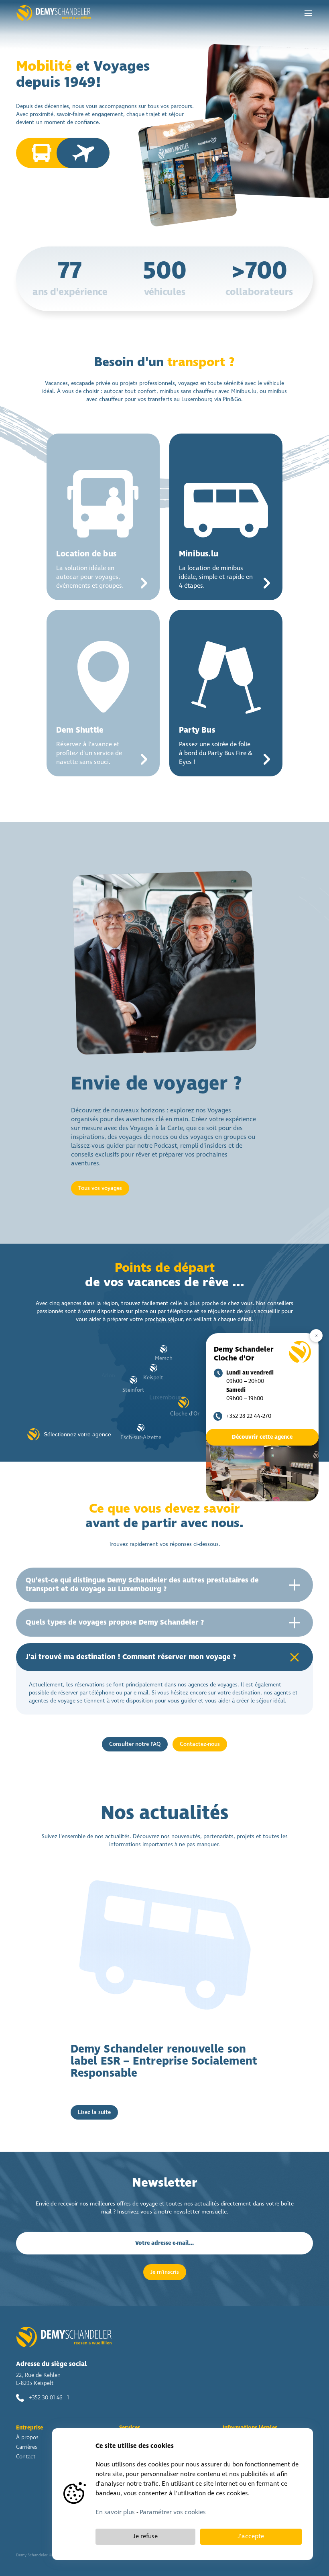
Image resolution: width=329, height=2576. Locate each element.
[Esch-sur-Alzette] (141, 1428)
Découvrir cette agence (262, 1437)
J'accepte (251, 2536)
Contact (26, 2457)
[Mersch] (163, 1349)
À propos (27, 2438)
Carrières (27, 2447)
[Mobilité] (39, 153)
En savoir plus (115, 2512)
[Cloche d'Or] (184, 1402)
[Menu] (308, 13)
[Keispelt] (153, 1368)
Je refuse (145, 2536)
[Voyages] (86, 153)
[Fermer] (316, 1336)
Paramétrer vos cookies (173, 2512)
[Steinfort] (133, 1380)
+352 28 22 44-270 (249, 1416)
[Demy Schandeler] (54, 13)
